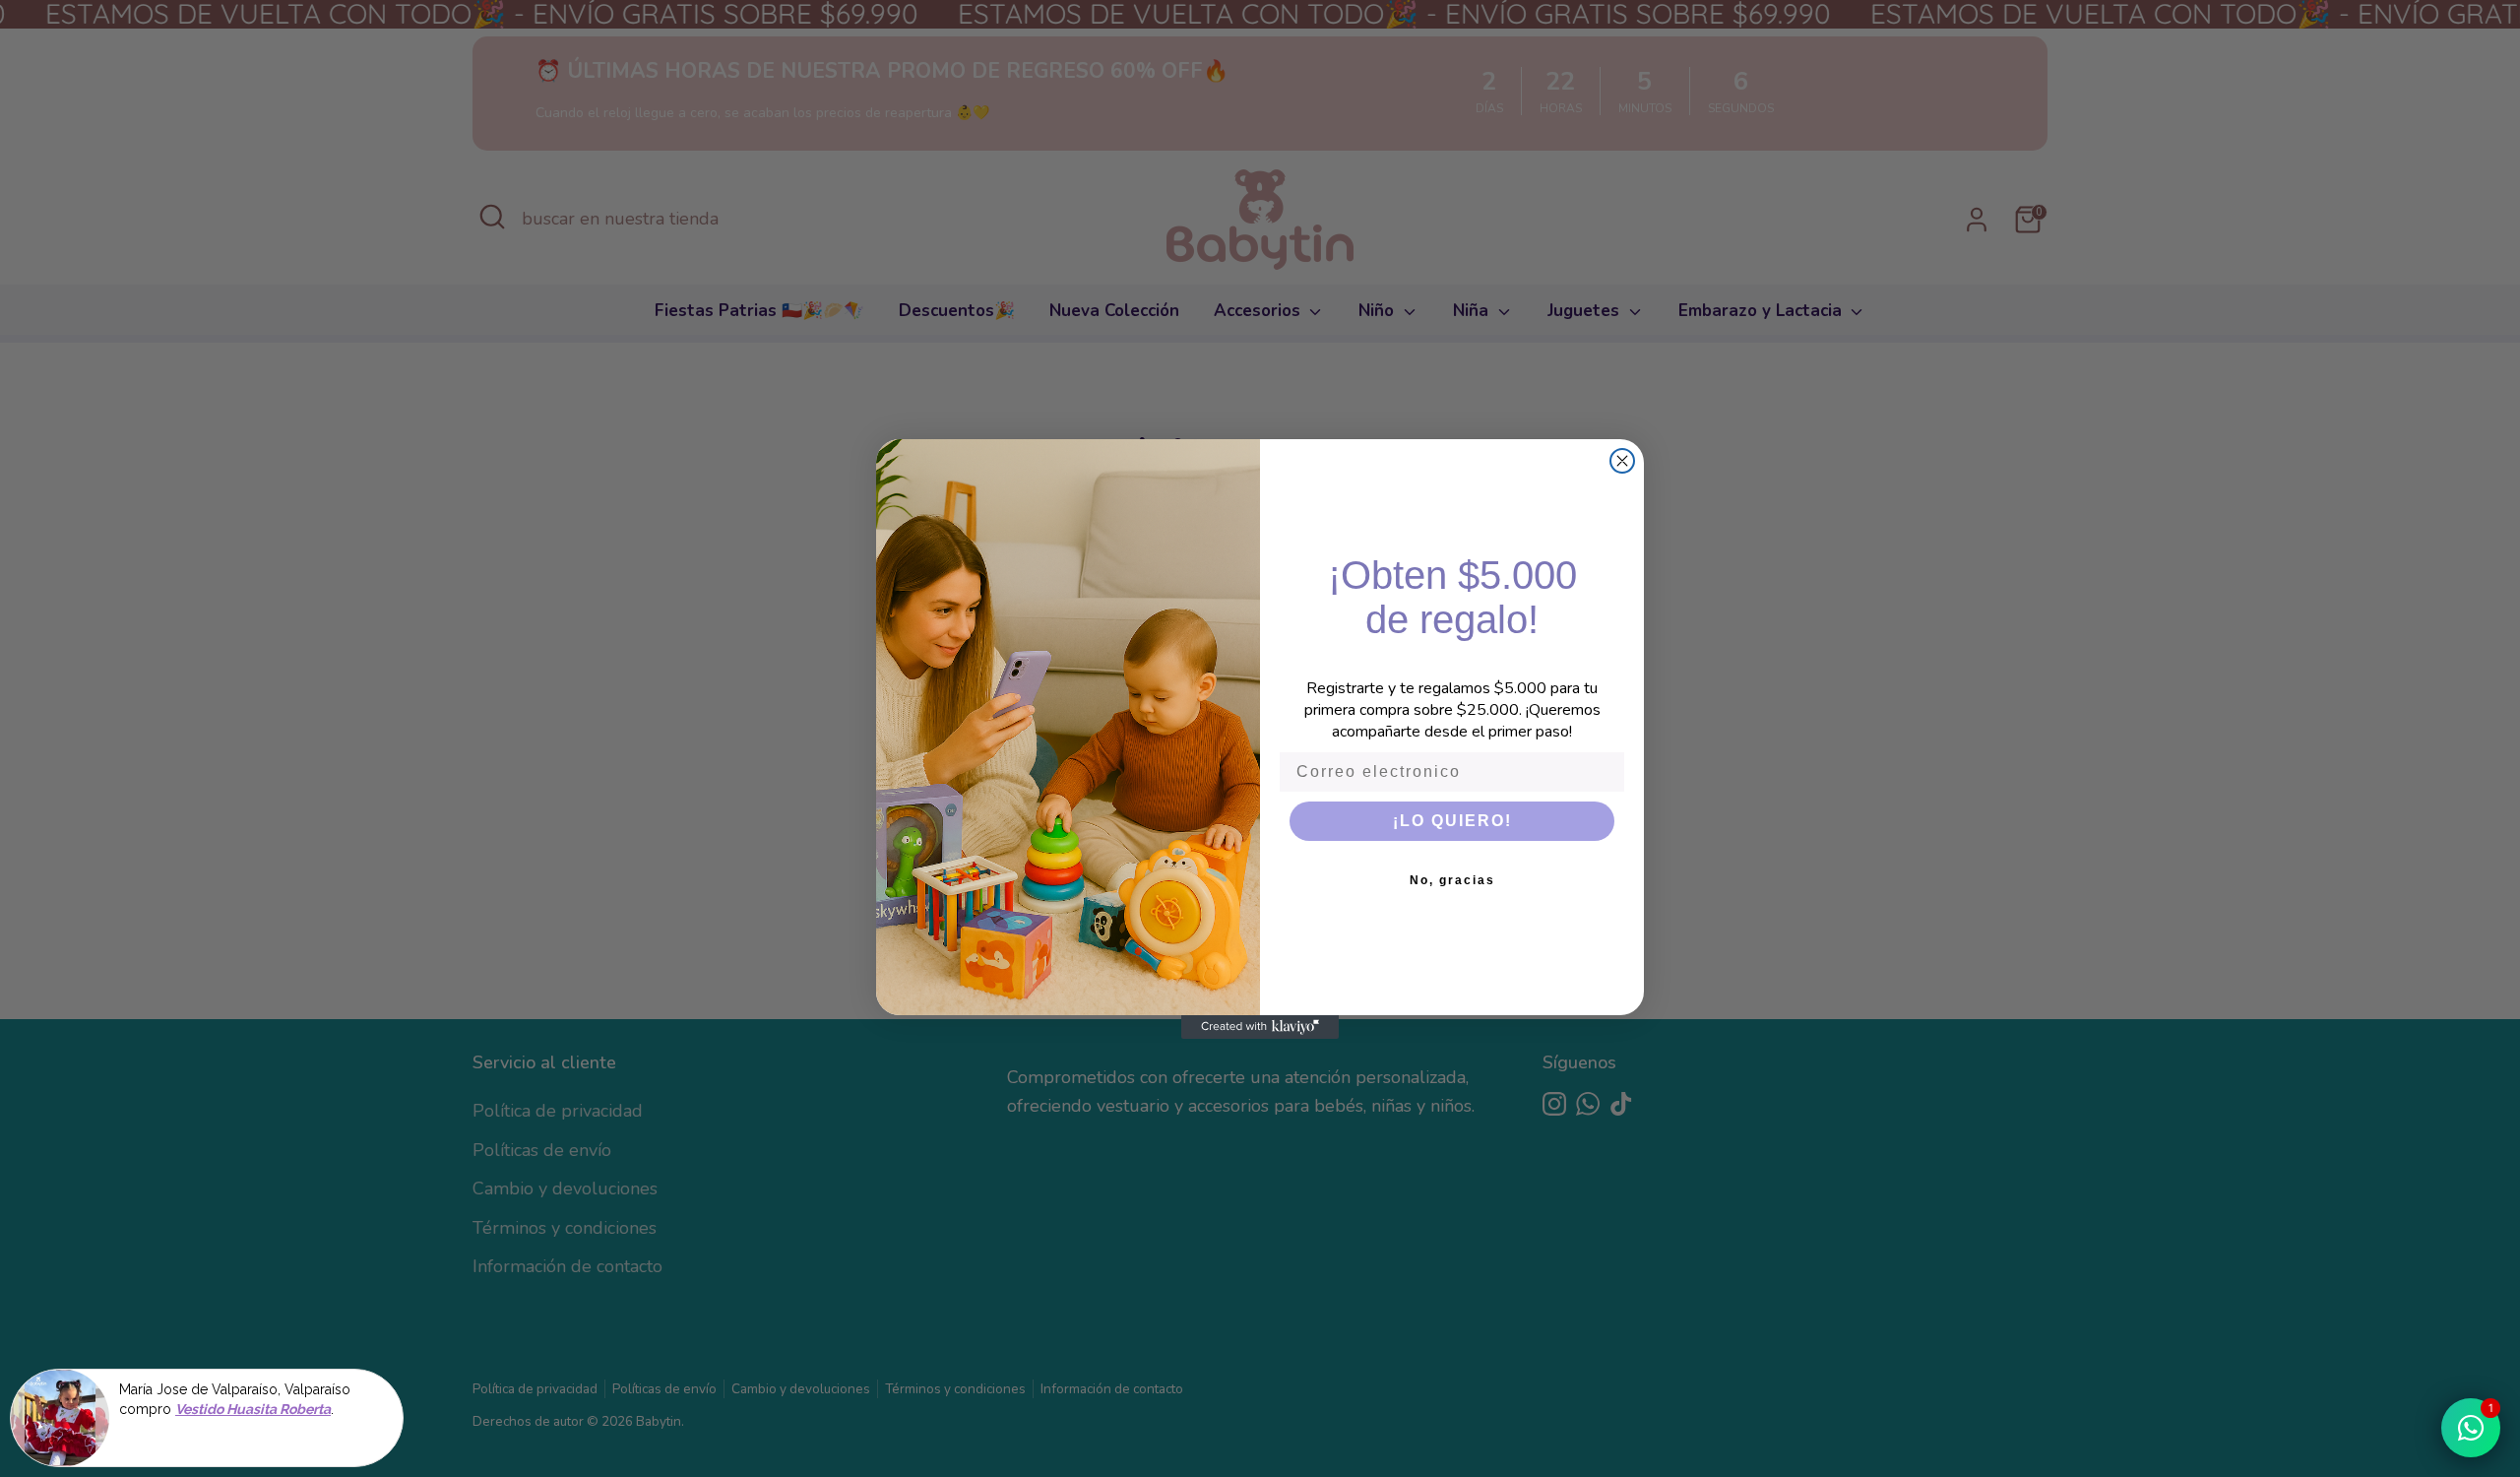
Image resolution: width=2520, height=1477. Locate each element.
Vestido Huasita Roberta (253, 1410)
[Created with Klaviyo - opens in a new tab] (1260, 1027)
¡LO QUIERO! (1452, 821)
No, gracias (1452, 880)
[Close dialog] (1622, 461)
